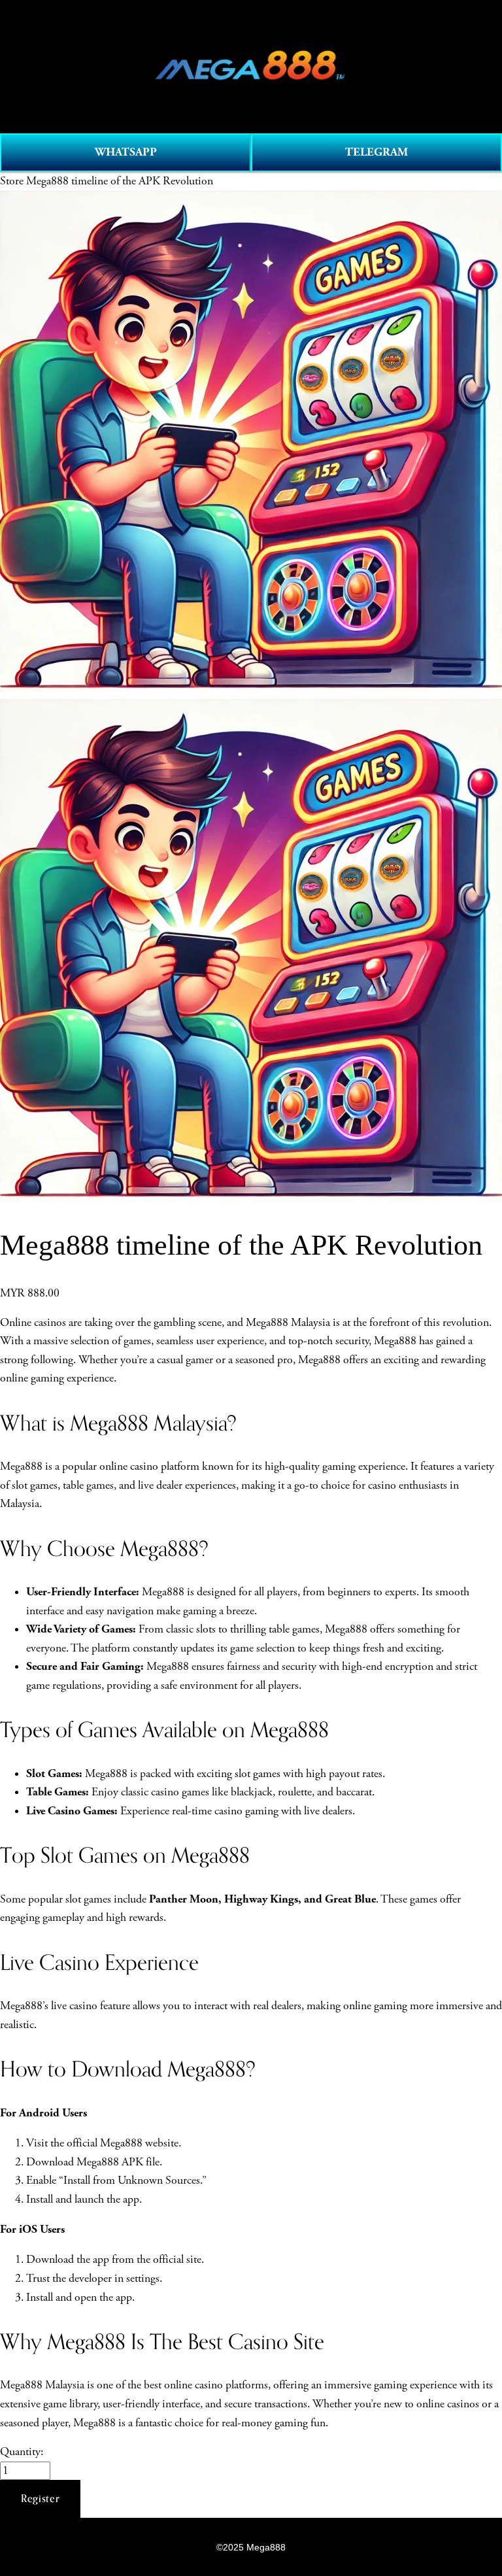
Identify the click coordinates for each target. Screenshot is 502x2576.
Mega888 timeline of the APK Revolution (120, 181)
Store (12, 181)
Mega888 (168, 1667)
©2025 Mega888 (251, 2547)
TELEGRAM (376, 152)
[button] (40, 2499)
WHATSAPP (126, 152)
